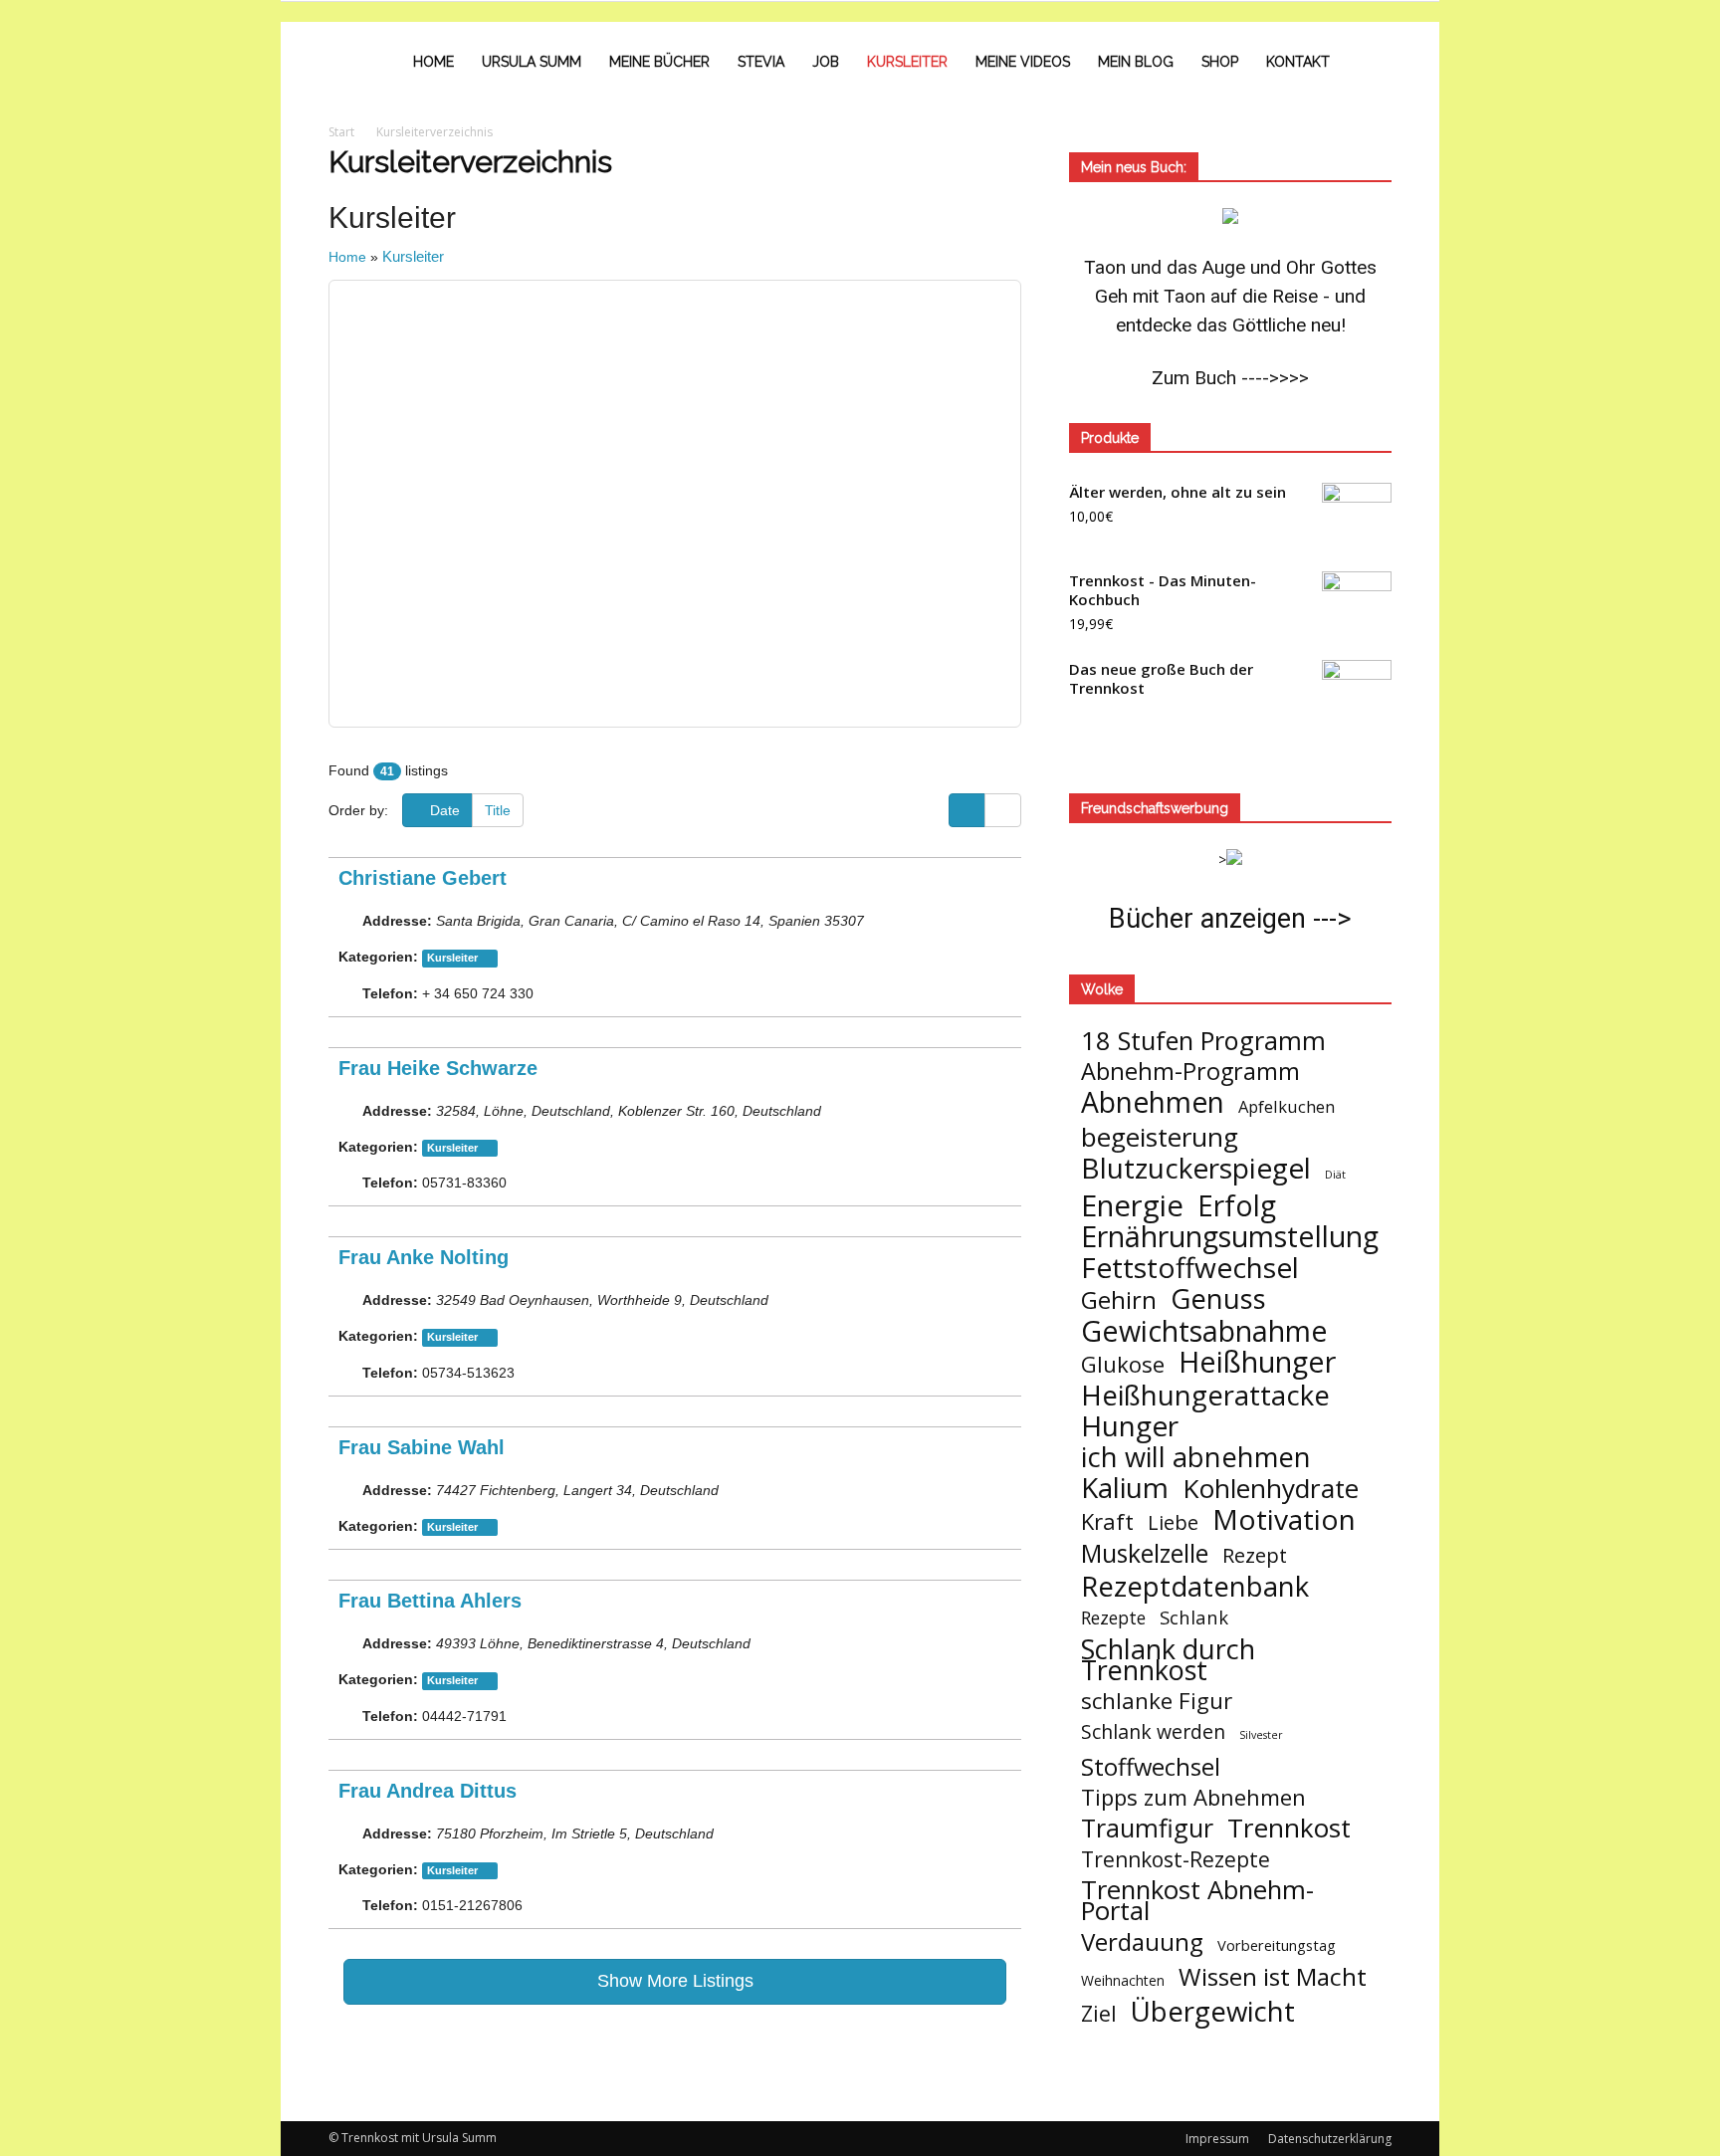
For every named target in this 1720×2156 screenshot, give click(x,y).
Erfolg (1237, 1206)
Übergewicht (1213, 2011)
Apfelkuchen (1287, 1106)
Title (498, 810)
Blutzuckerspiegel (1196, 1168)
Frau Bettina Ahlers (430, 1601)
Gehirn (1119, 1299)
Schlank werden (1153, 1731)
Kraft (1107, 1521)
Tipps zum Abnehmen (1193, 1797)
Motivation (1284, 1519)
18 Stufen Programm (1203, 1041)
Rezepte (1113, 1618)
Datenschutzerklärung (1330, 2139)
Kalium (1125, 1488)
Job (826, 62)
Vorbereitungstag (1277, 1945)
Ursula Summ (532, 62)
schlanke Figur (1157, 1701)
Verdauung (1142, 1941)
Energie (1132, 1206)
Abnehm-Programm (1190, 1072)
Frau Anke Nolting (424, 1257)
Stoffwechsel (1151, 1766)
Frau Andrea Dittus (428, 1791)
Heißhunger (1257, 1361)
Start (341, 132)
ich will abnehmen (1196, 1457)
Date (443, 810)
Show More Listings (675, 1981)
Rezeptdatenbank (1195, 1586)
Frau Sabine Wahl (422, 1447)
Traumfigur (1147, 1828)
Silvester (1261, 1735)
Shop (1220, 62)
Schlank (1194, 1617)
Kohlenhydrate (1271, 1489)
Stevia (761, 62)
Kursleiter (907, 62)
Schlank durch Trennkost (1168, 1659)
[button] (1368, 62)
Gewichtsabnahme (1204, 1330)
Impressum (1217, 2139)
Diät (1335, 1175)
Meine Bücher (659, 62)
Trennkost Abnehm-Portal (1197, 1900)
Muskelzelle (1145, 1553)
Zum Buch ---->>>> (1230, 378)
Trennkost (1289, 1828)
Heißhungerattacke (1205, 1395)
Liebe (1173, 1522)
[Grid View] (1003, 810)
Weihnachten (1123, 1980)
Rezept (1255, 1555)
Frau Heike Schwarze (438, 1068)
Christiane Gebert (423, 878)
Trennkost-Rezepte (1176, 1859)
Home (433, 62)
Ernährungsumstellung (1230, 1237)
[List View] (967, 810)
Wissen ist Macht (1273, 1976)
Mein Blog (1136, 62)
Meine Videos (1023, 62)
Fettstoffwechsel (1190, 1268)
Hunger (1130, 1426)
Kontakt (1298, 62)
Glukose (1123, 1364)
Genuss (1218, 1298)
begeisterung (1160, 1137)
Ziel (1099, 2013)
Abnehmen (1153, 1102)
